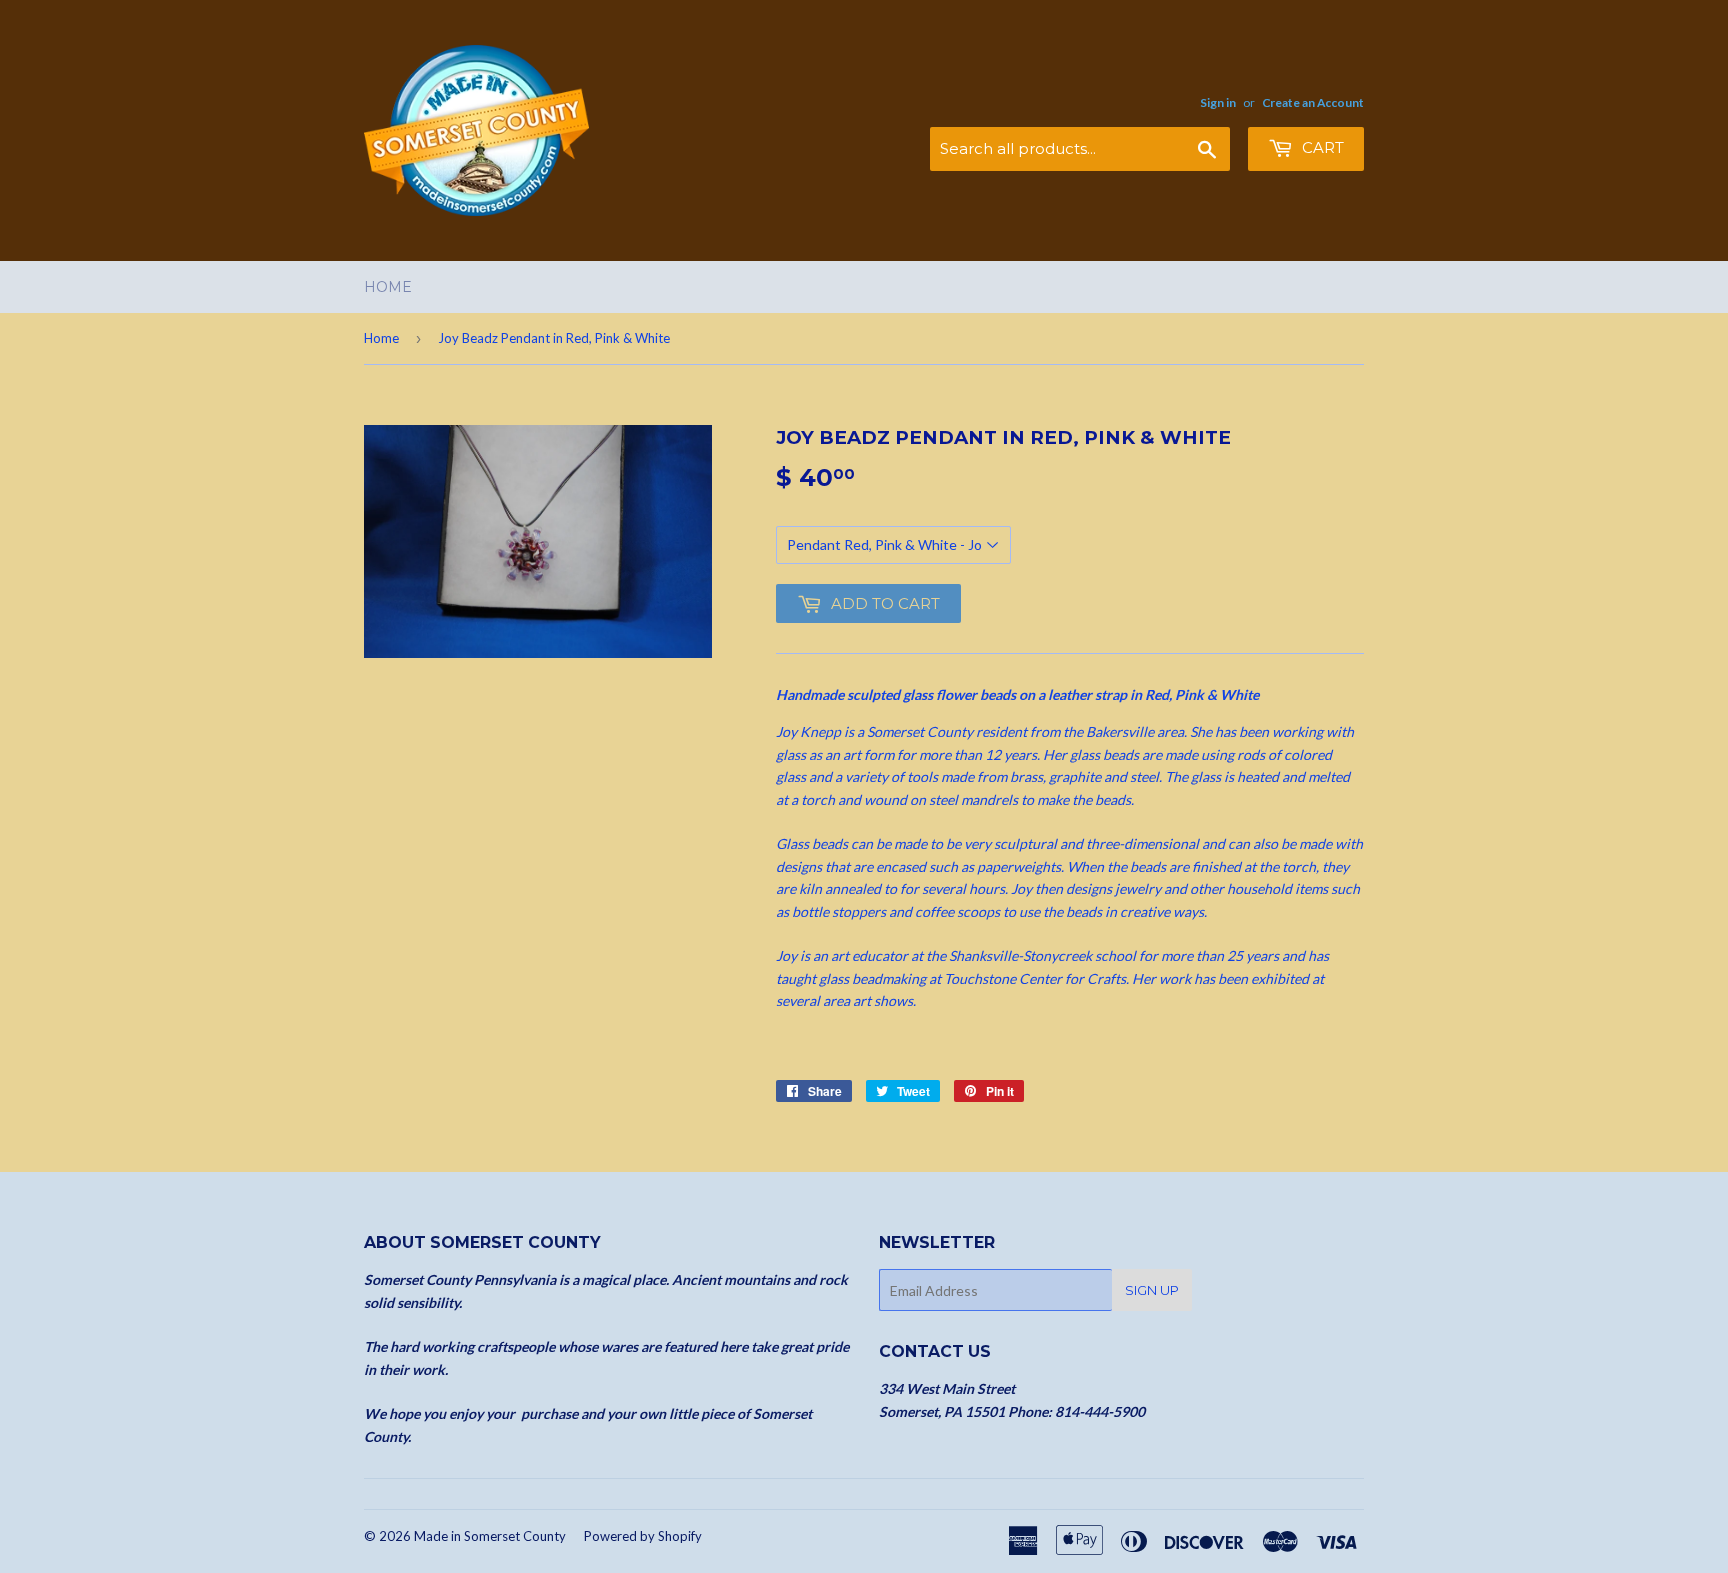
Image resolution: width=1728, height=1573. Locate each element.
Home (388, 287)
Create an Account (1313, 102)
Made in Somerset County (490, 1536)
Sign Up (1152, 1290)
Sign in (1218, 102)
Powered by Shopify (643, 1536)
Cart (1321, 147)
